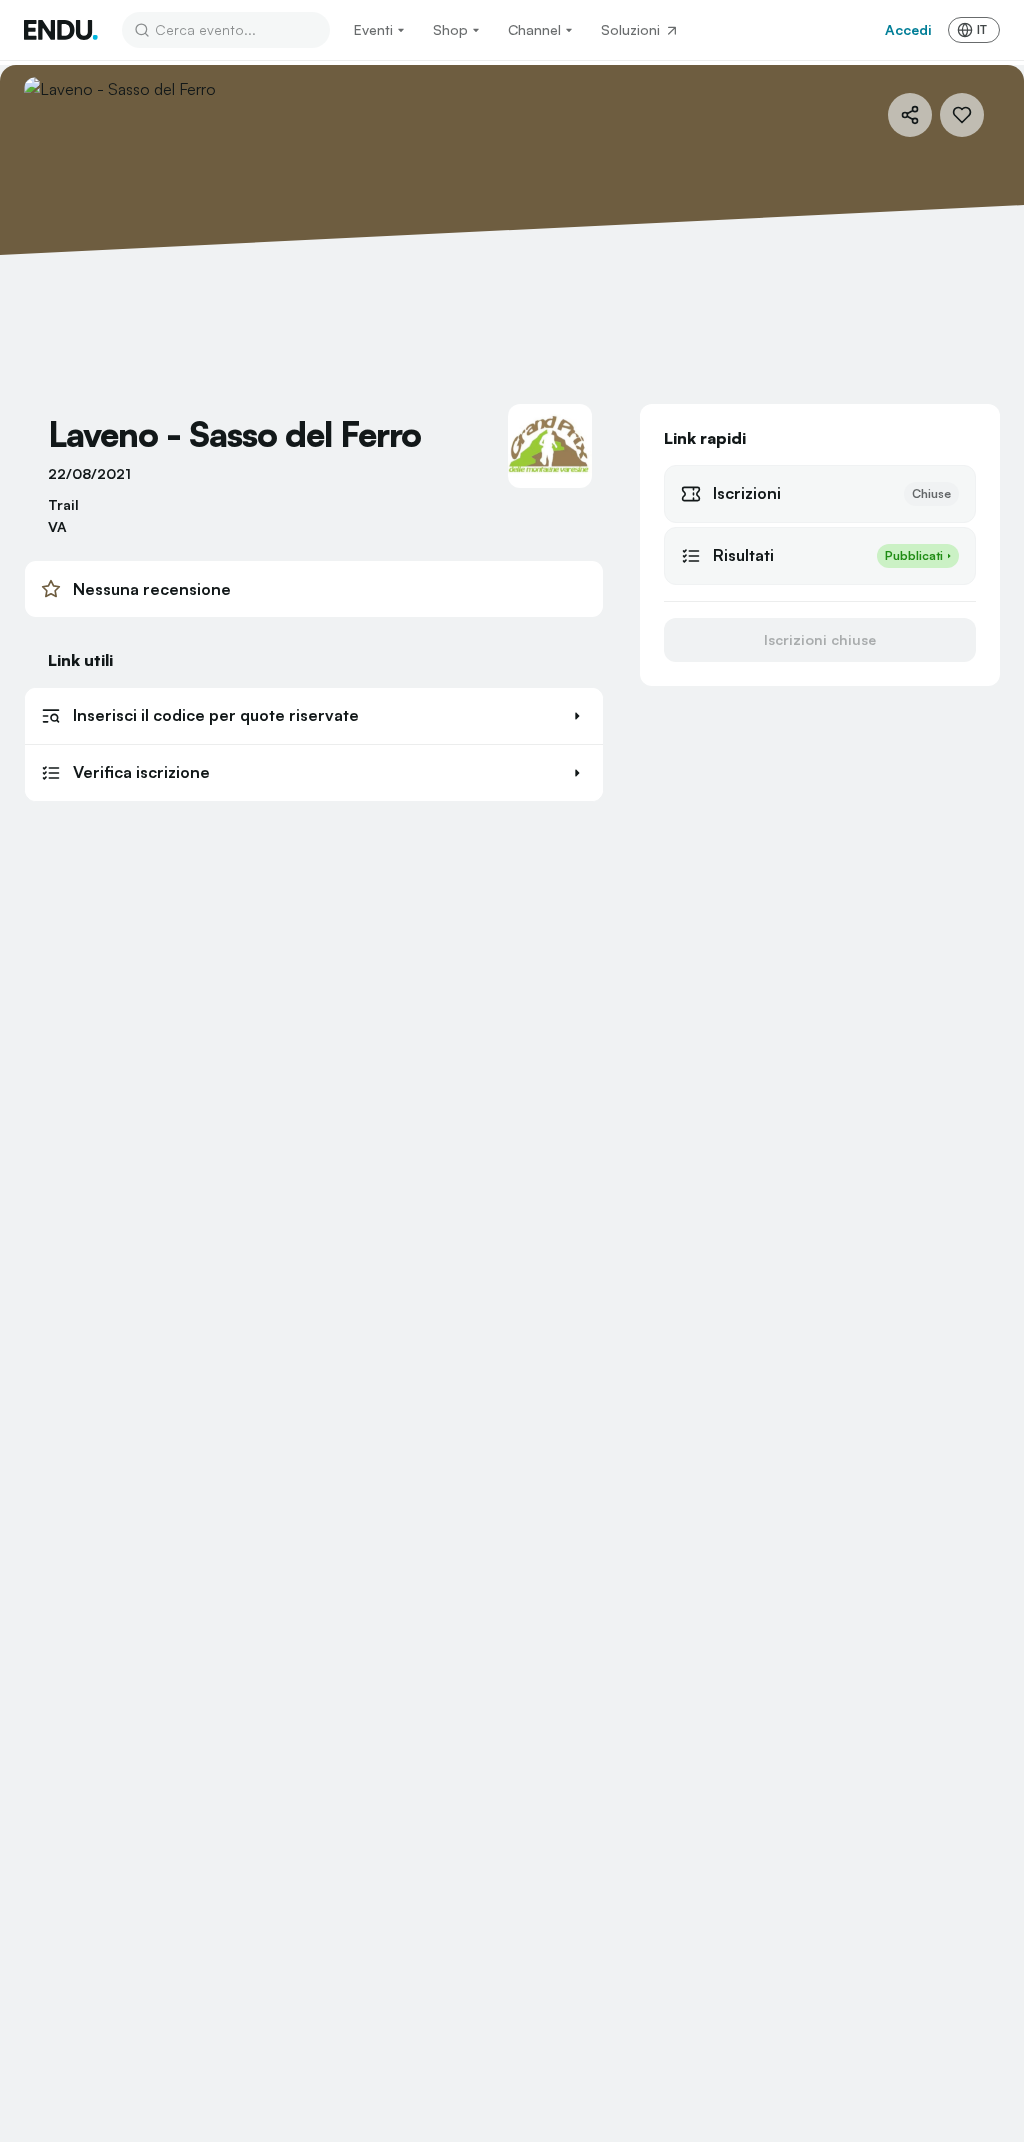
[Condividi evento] (910, 115)
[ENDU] (61, 30)
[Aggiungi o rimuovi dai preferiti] (962, 115)
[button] (314, 716)
